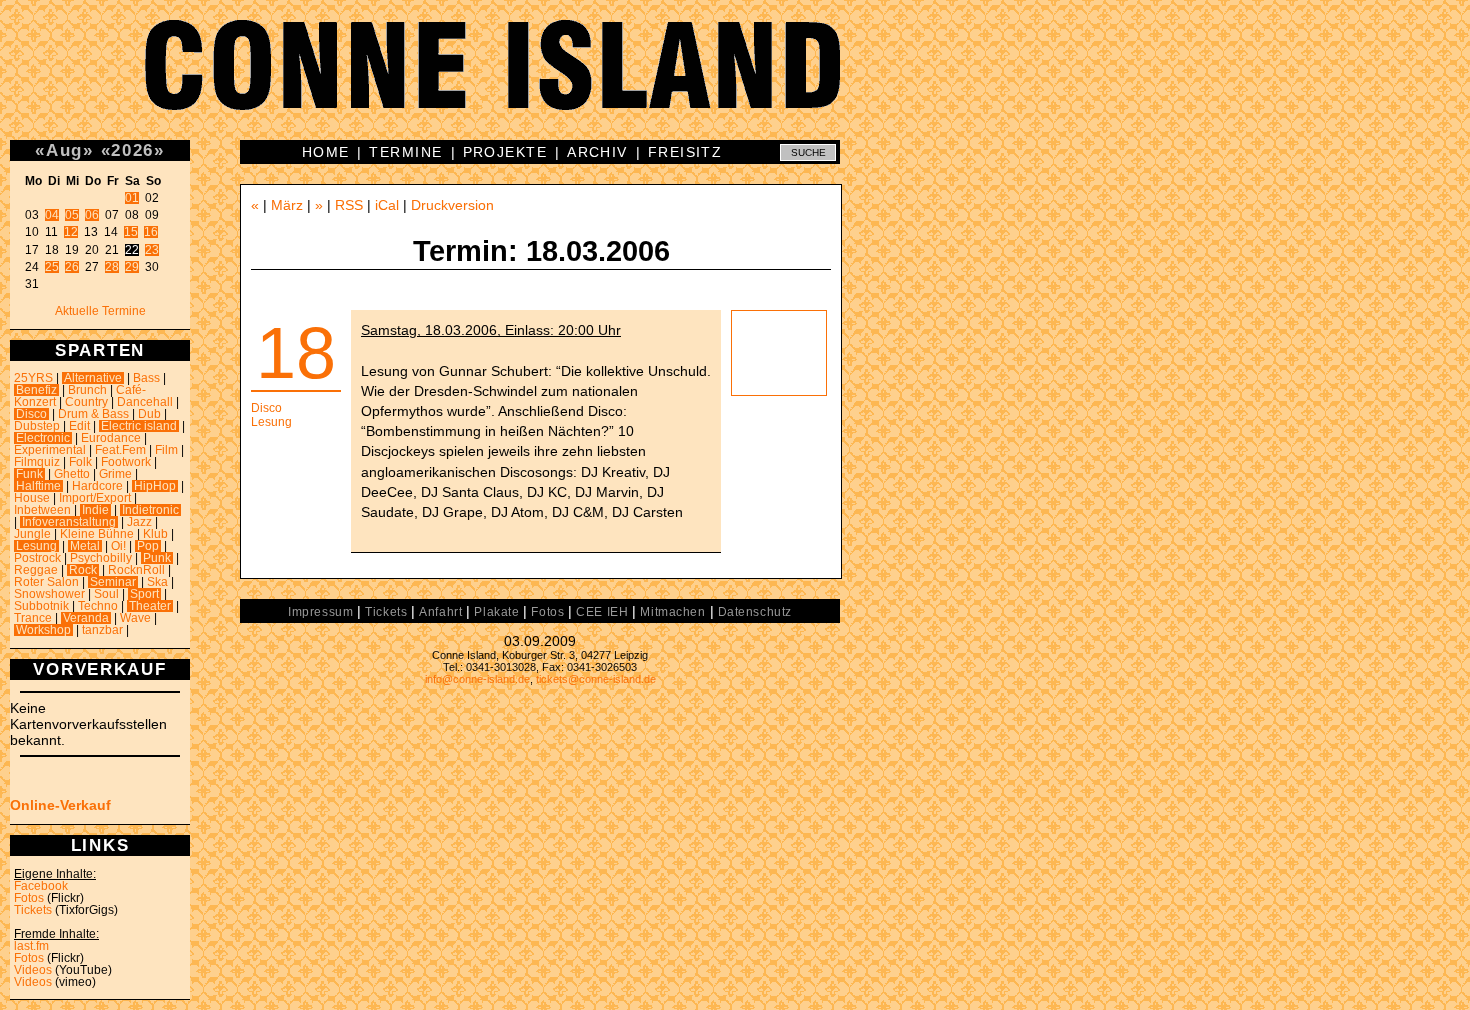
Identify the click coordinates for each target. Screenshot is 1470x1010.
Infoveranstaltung (69, 522)
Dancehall (145, 402)
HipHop (155, 486)
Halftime (38, 486)
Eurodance (111, 438)
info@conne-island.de (477, 679)
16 (151, 232)
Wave (135, 618)
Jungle (32, 534)
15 (131, 232)
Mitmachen (672, 612)
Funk (29, 474)
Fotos (29, 898)
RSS (349, 205)
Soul (106, 594)
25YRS (33, 378)
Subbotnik (41, 606)
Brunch (87, 390)
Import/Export (95, 498)
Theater (150, 606)
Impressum (320, 612)
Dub (149, 414)
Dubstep (37, 426)
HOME (326, 152)
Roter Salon (46, 582)
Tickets (33, 910)
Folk (80, 462)
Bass (146, 378)
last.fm (31, 946)
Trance (33, 618)
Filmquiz (37, 462)
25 (52, 267)
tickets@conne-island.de (596, 679)
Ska (157, 582)
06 (92, 215)
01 (132, 198)
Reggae (36, 570)
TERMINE (405, 152)
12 (71, 232)
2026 (132, 150)
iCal (387, 205)
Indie (95, 510)
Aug (64, 150)
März (287, 205)
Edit (79, 426)
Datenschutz (755, 612)
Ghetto (72, 474)
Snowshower (49, 594)
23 (152, 250)
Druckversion (452, 205)
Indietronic (150, 510)
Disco (31, 414)
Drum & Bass (93, 414)
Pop (148, 546)
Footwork (126, 462)
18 (296, 353)
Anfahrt (440, 612)
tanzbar (102, 630)
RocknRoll (136, 570)
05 (72, 215)
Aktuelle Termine (100, 311)
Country (86, 402)
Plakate (496, 612)
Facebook (41, 886)
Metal (85, 546)
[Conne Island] (735, 80)
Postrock (37, 558)
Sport (144, 594)
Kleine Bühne (97, 534)
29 (132, 267)
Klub (155, 534)
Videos (33, 970)
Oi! (118, 546)
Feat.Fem (120, 450)
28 (112, 267)
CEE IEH (602, 612)
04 (52, 215)
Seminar (113, 582)
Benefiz (36, 390)
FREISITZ (685, 152)
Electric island (139, 426)
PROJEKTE (505, 152)
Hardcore (97, 486)
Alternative (93, 378)
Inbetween (42, 510)
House (32, 498)
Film (166, 450)
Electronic (43, 438)
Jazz (139, 522)
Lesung (36, 546)
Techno (98, 606)
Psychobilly (101, 558)
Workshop (43, 630)
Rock (83, 570)
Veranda (86, 618)
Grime (115, 474)
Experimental (50, 450)
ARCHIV (597, 152)
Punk (157, 558)
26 (72, 267)
